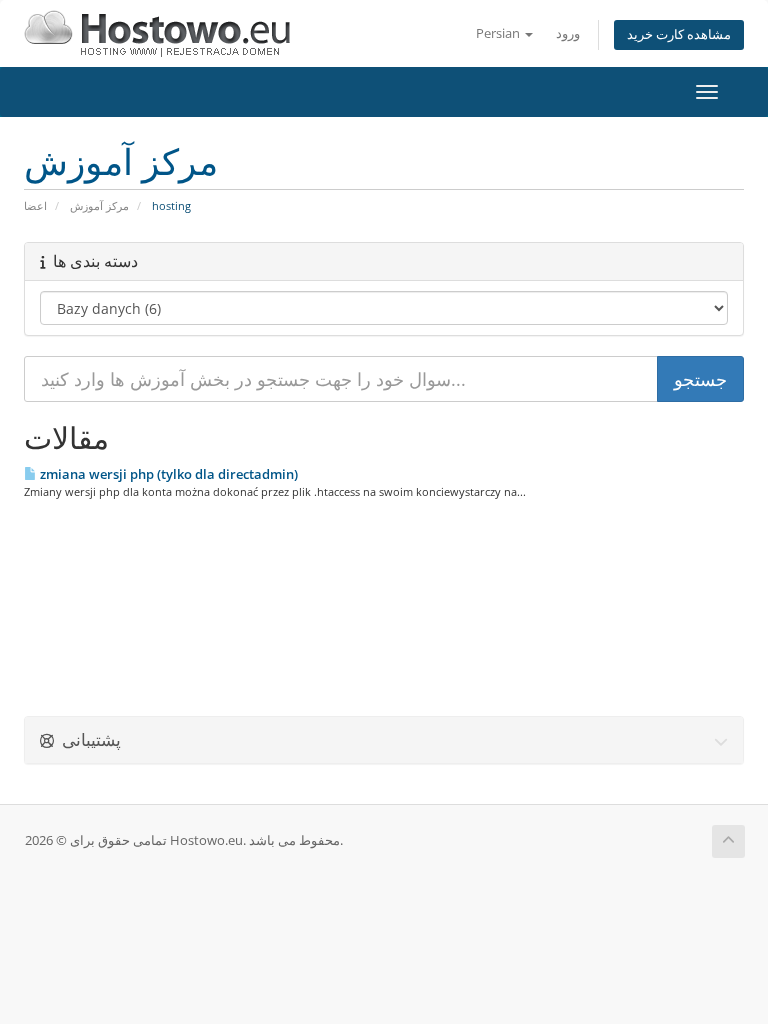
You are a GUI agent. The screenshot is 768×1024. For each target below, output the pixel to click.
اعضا (35, 205)
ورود (568, 33)
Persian (499, 33)
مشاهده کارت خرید (679, 34)
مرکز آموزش (99, 205)
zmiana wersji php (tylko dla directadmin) (167, 474)
